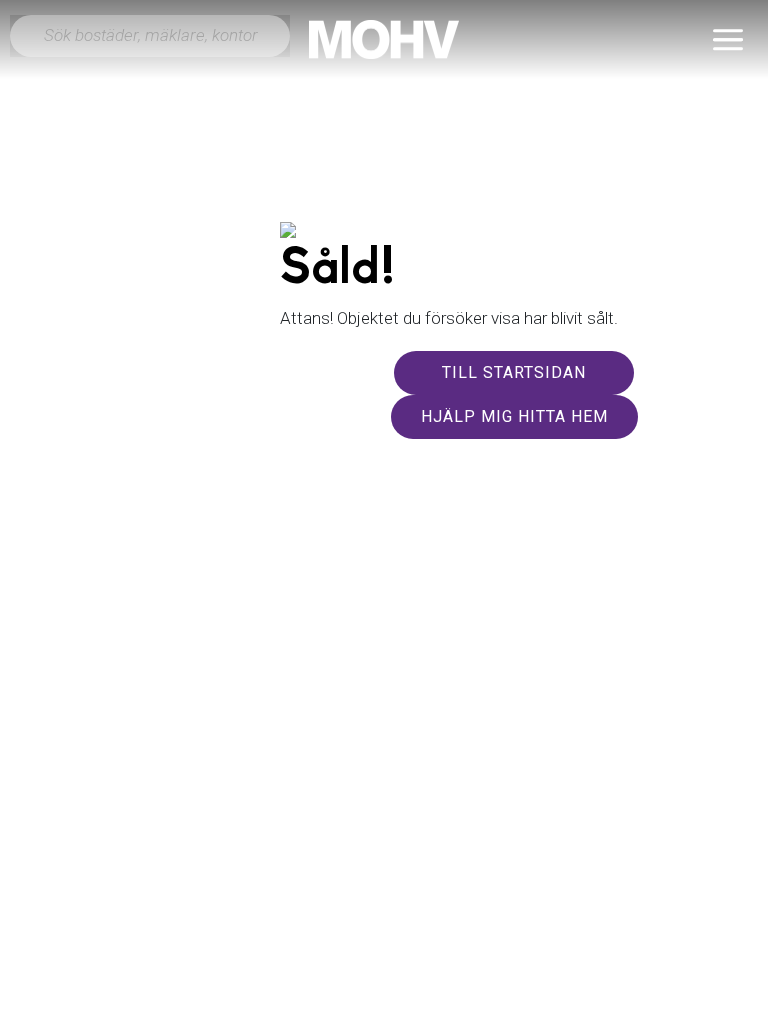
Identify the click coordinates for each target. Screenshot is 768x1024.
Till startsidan (514, 372)
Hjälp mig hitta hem (514, 416)
